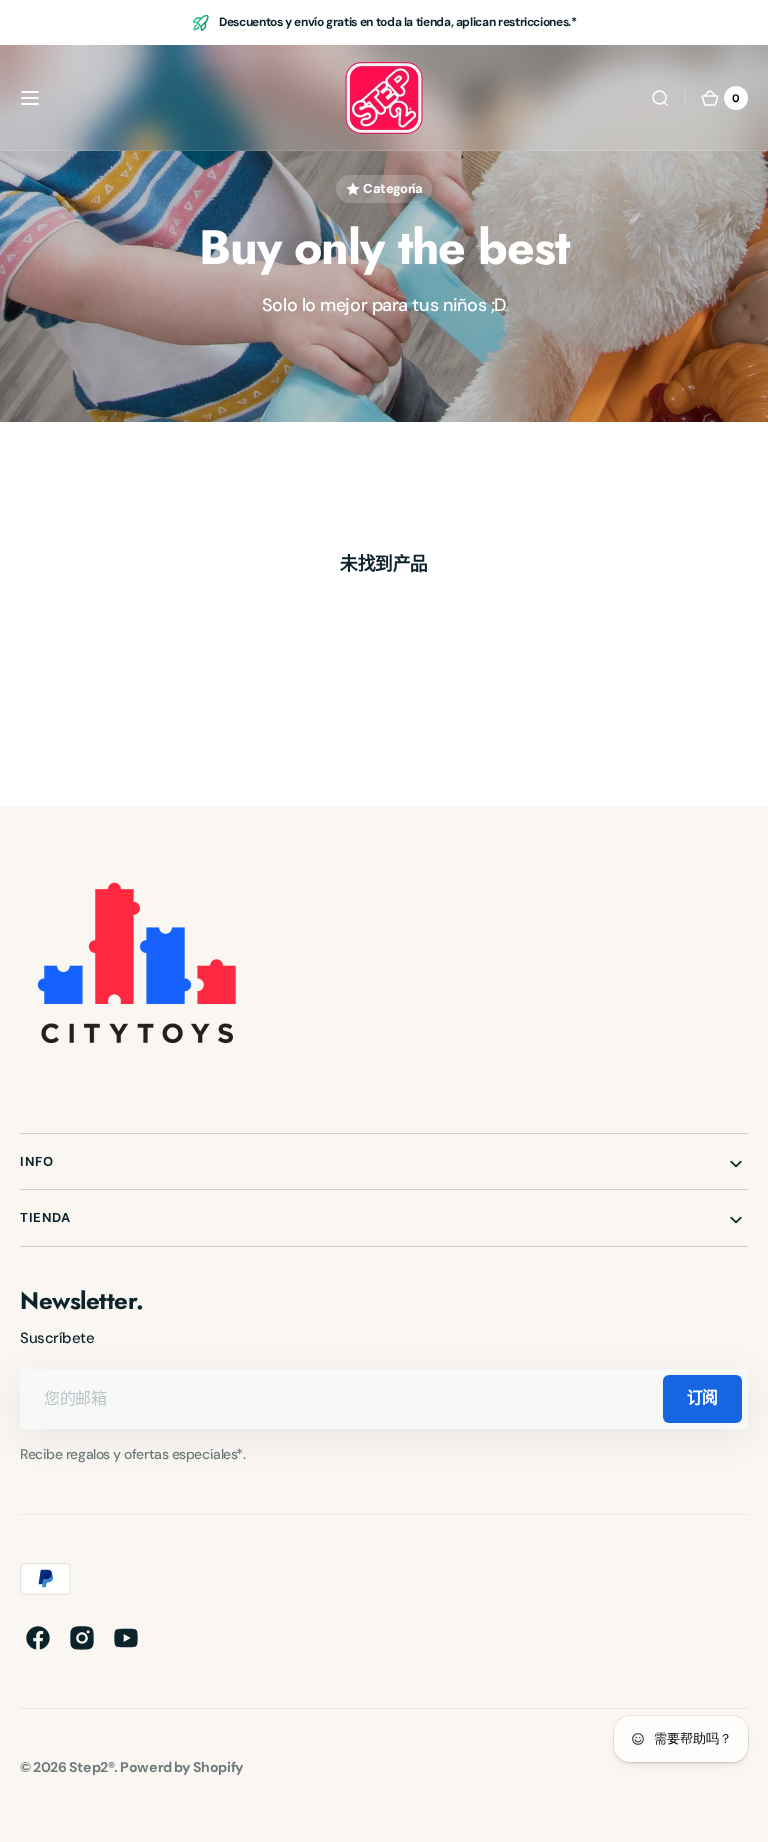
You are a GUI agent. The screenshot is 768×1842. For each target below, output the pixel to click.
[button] (30, 98)
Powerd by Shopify (181, 1767)
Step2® (91, 1767)
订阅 (702, 1397)
